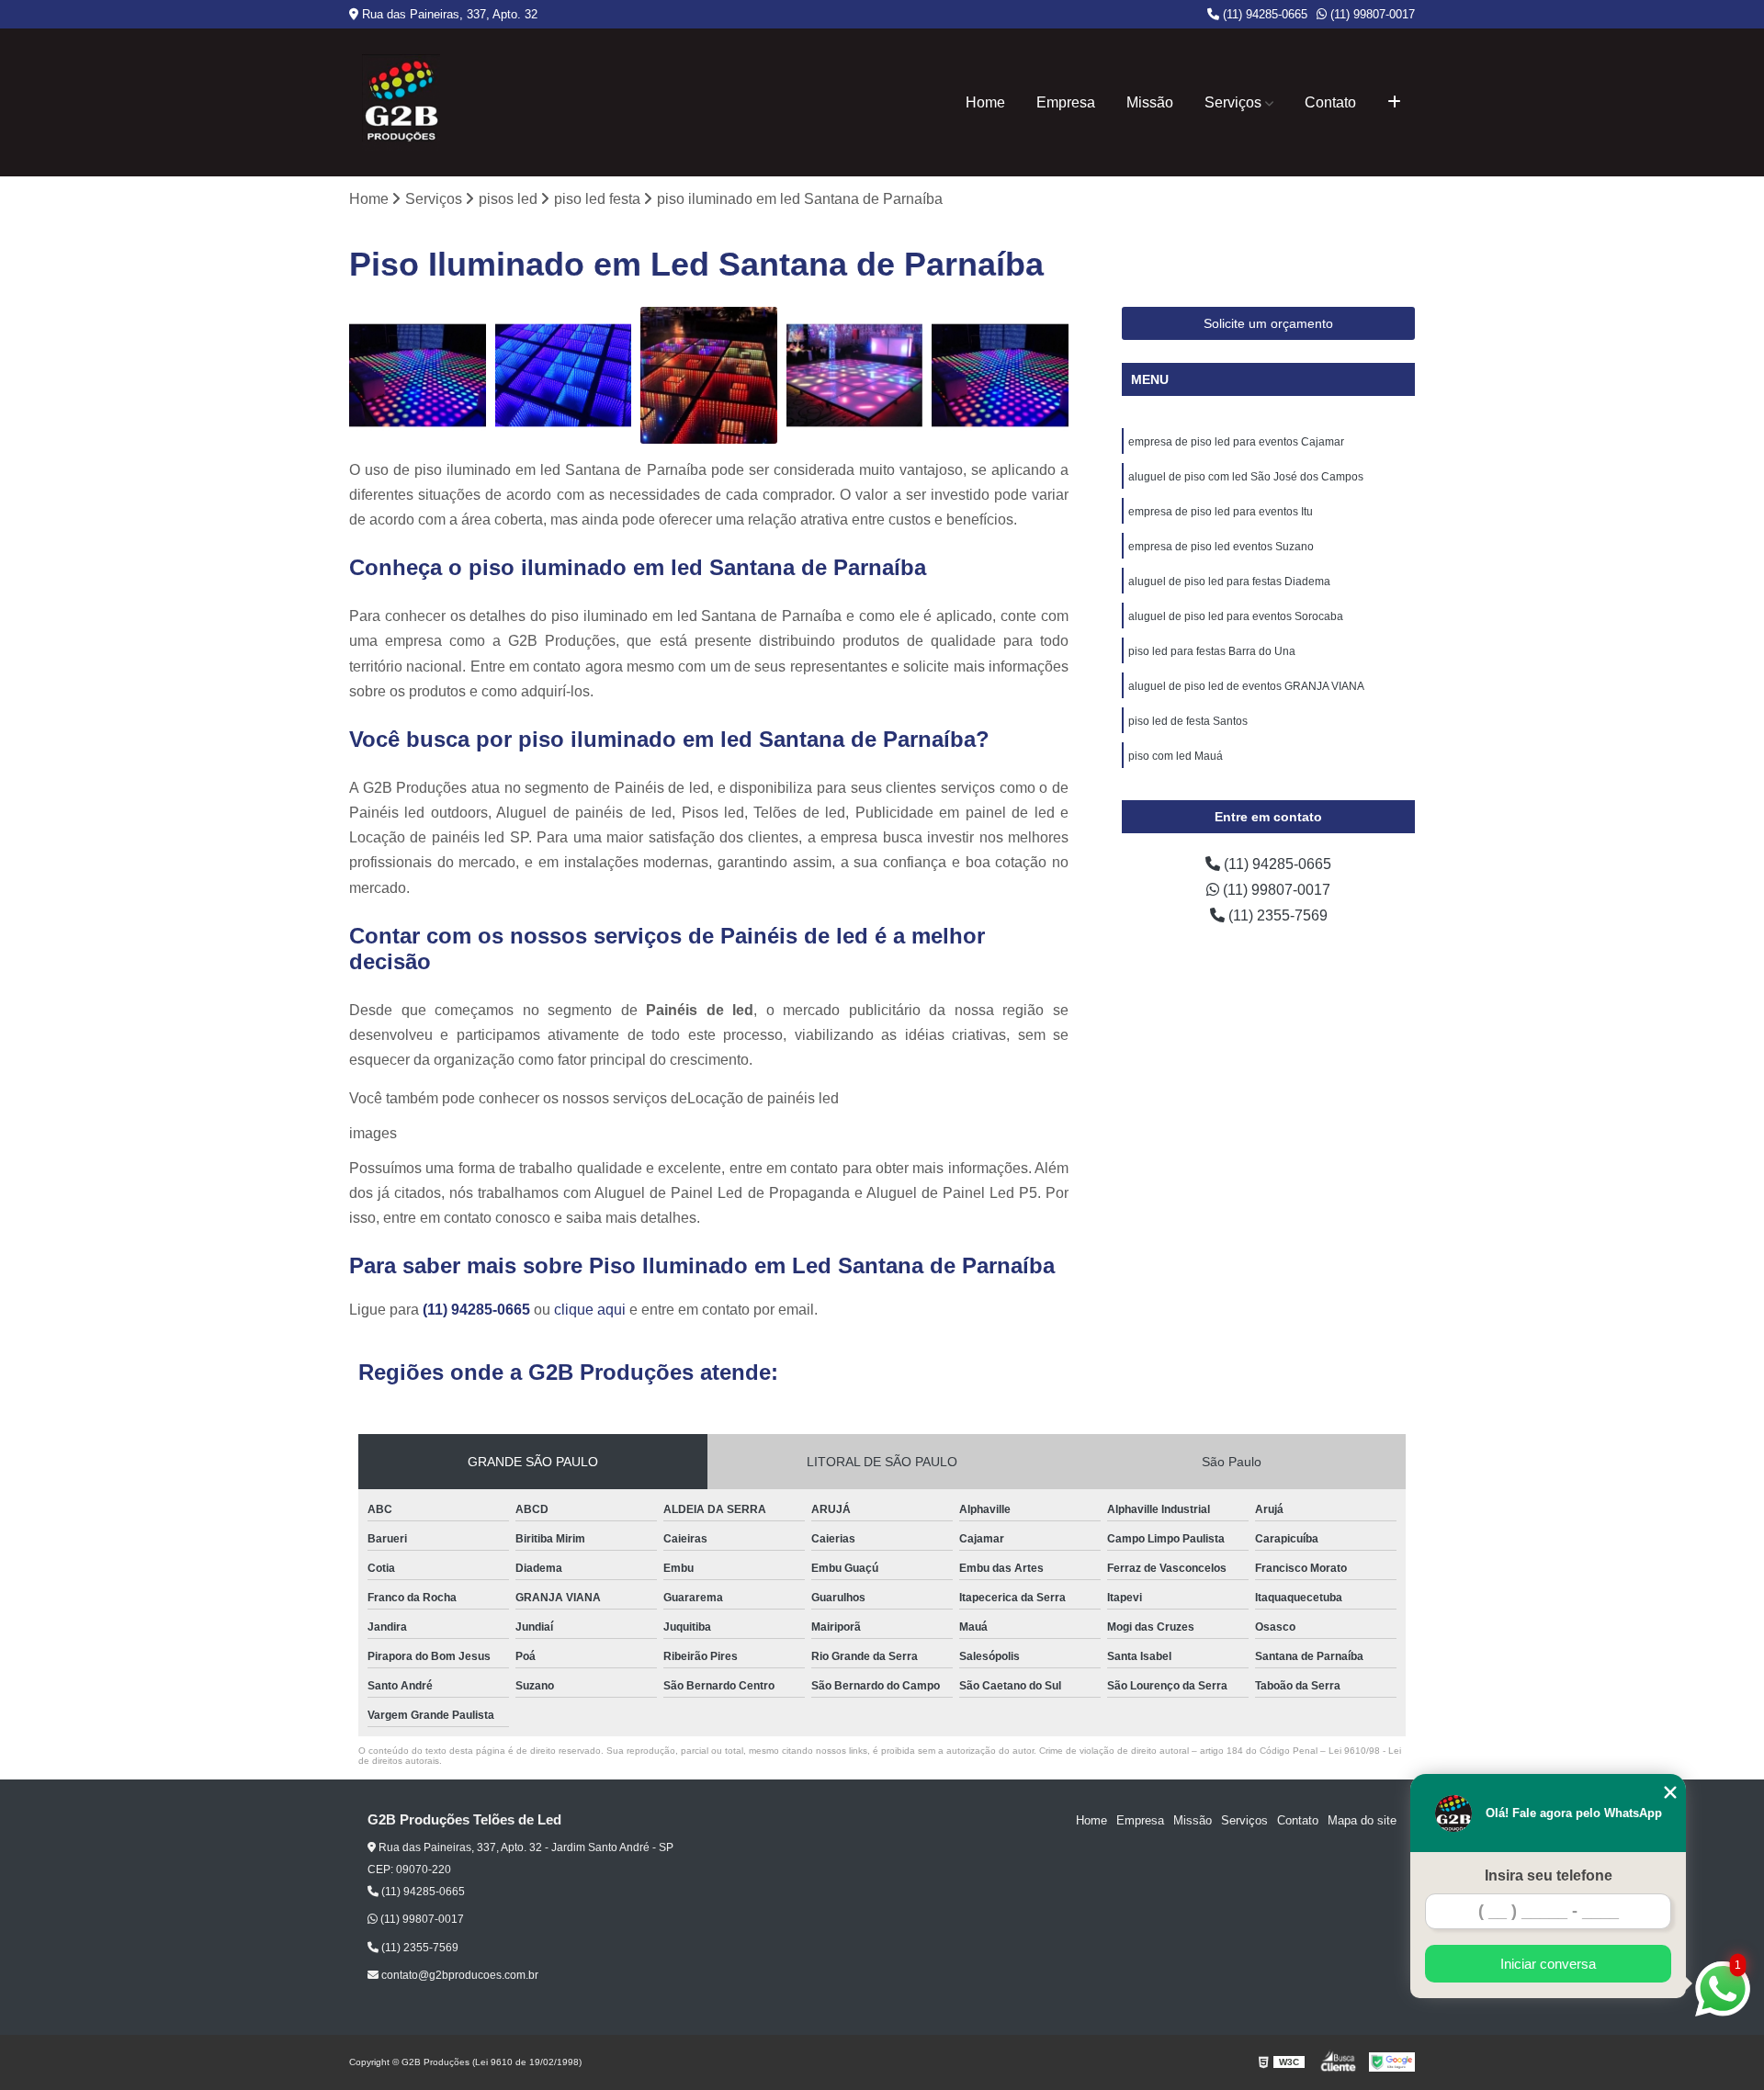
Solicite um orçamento (1268, 323)
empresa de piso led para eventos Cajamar (1236, 442)
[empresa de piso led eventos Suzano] (418, 375)
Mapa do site (1362, 1820)
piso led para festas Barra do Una (1212, 651)
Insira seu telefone (1549, 1875)
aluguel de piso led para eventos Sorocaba (1236, 616)
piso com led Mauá (1176, 756)
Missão (1150, 102)
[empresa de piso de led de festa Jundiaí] (855, 375)
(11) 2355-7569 (1276, 915)
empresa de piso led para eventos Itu (1221, 512)
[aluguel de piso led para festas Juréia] (564, 375)
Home (985, 102)
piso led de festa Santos (1188, 721)
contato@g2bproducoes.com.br (458, 1975)
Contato (1330, 102)
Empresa (1066, 102)
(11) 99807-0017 (1371, 14)
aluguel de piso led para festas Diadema (1229, 582)
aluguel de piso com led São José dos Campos (1246, 477)
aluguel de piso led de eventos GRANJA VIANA (1246, 686)
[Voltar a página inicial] (401, 102)
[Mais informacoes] (1394, 103)
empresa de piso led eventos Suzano (1221, 547)
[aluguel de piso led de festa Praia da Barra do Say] (709, 375)
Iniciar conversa (1548, 1964)
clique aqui (590, 1310)
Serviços (1233, 102)
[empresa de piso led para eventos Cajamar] (1000, 375)
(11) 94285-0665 (1263, 14)
